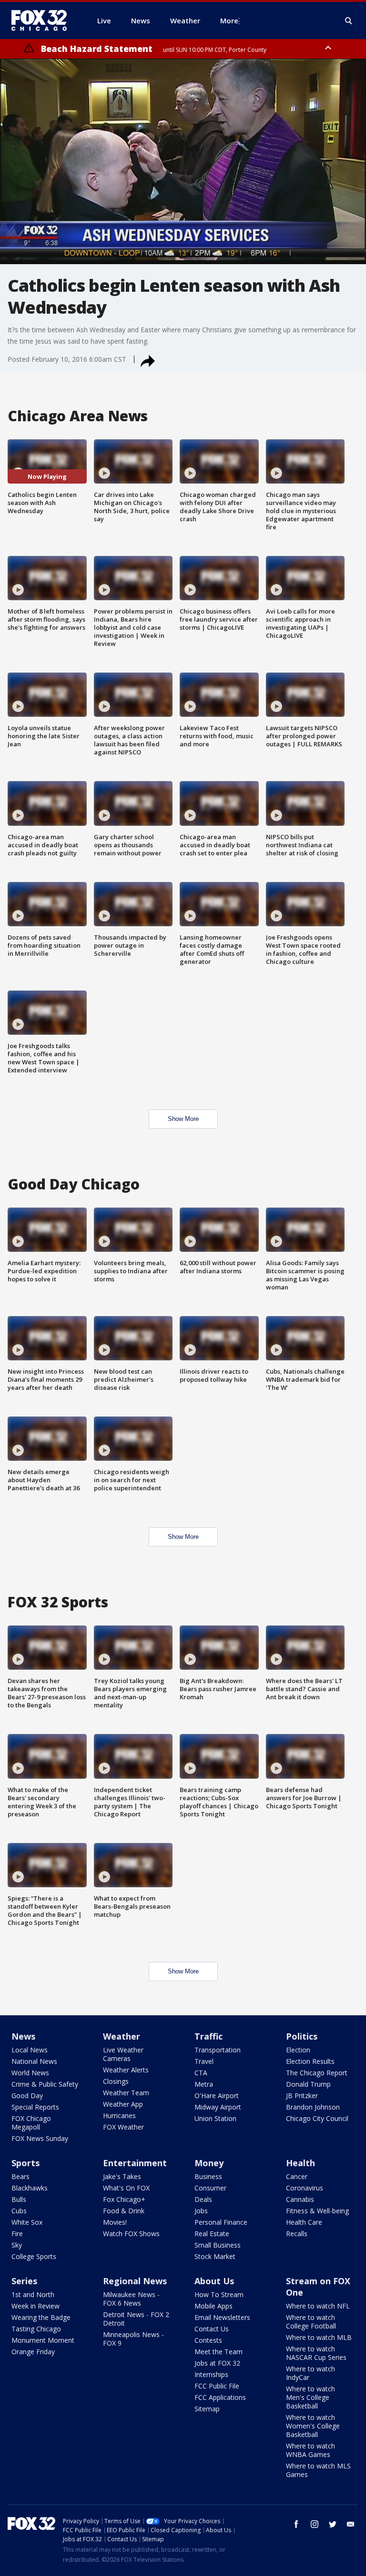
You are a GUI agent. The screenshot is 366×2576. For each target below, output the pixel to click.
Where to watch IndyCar (310, 2373)
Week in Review (36, 2306)
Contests (208, 2340)
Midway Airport (218, 2107)
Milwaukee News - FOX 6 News (131, 2299)
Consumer (210, 2188)
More (229, 20)
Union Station (215, 2118)
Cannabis (300, 2199)
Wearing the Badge (41, 2317)
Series (24, 2281)
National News (34, 2061)
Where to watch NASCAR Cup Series (316, 2353)
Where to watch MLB (319, 2337)
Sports (25, 2163)
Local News (30, 2050)
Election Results (310, 2061)
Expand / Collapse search (349, 21)
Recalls (297, 2234)
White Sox (27, 2222)
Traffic (208, 2036)
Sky (17, 2245)
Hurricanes (119, 2115)
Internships (211, 2374)
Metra (204, 2084)
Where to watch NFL (318, 2306)
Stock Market (215, 2256)
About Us (214, 2281)
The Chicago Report (317, 2073)
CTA (201, 2073)
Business (208, 2176)
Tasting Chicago (36, 2329)
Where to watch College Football (311, 2322)
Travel (204, 2061)
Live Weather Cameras (123, 2054)
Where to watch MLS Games (318, 2470)
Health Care (304, 2222)
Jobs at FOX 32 (217, 2363)
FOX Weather (123, 2127)
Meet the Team (219, 2352)
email (351, 2524)
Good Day (27, 2095)
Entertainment (135, 2163)
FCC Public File (217, 2386)
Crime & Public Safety (45, 2084)
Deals (203, 2199)
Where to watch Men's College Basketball (310, 2397)
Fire (17, 2234)
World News (30, 2073)
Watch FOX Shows (131, 2234)
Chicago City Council (317, 2118)
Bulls (19, 2199)
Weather (122, 2036)
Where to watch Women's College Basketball (313, 2426)
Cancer (297, 2176)
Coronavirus (305, 2188)
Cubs (19, 2211)
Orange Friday (33, 2352)
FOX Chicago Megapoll (31, 2123)
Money (209, 2163)
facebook (296, 2524)
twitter (333, 2524)
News (23, 2036)
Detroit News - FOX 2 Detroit (136, 2319)
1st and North (33, 2294)
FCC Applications (220, 2397)
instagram (315, 2524)
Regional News (135, 2281)
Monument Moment (43, 2340)
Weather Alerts (126, 2070)
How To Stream (219, 2294)
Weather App (123, 2104)
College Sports (34, 2256)
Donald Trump (308, 2084)
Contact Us (212, 2329)
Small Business (218, 2245)
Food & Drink (124, 2211)
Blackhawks (30, 2188)
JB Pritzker (302, 2095)
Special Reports (35, 2107)
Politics (302, 2036)
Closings (116, 2081)
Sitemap (207, 2409)
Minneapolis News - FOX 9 (133, 2339)
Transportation (218, 2050)
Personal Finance (221, 2222)
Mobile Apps (213, 2306)
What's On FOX (126, 2188)
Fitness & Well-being (317, 2211)
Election (298, 2050)
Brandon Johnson (313, 2107)
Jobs (201, 2211)
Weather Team (126, 2093)
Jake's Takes (122, 2176)
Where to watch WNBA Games (310, 2450)
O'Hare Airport (217, 2095)
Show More (183, 1119)
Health (300, 2163)
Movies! (115, 2222)
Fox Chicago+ (124, 2199)
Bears (20, 2176)
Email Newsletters (222, 2317)
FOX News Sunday (40, 2138)
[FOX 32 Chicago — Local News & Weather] (43, 20)
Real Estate (212, 2234)
